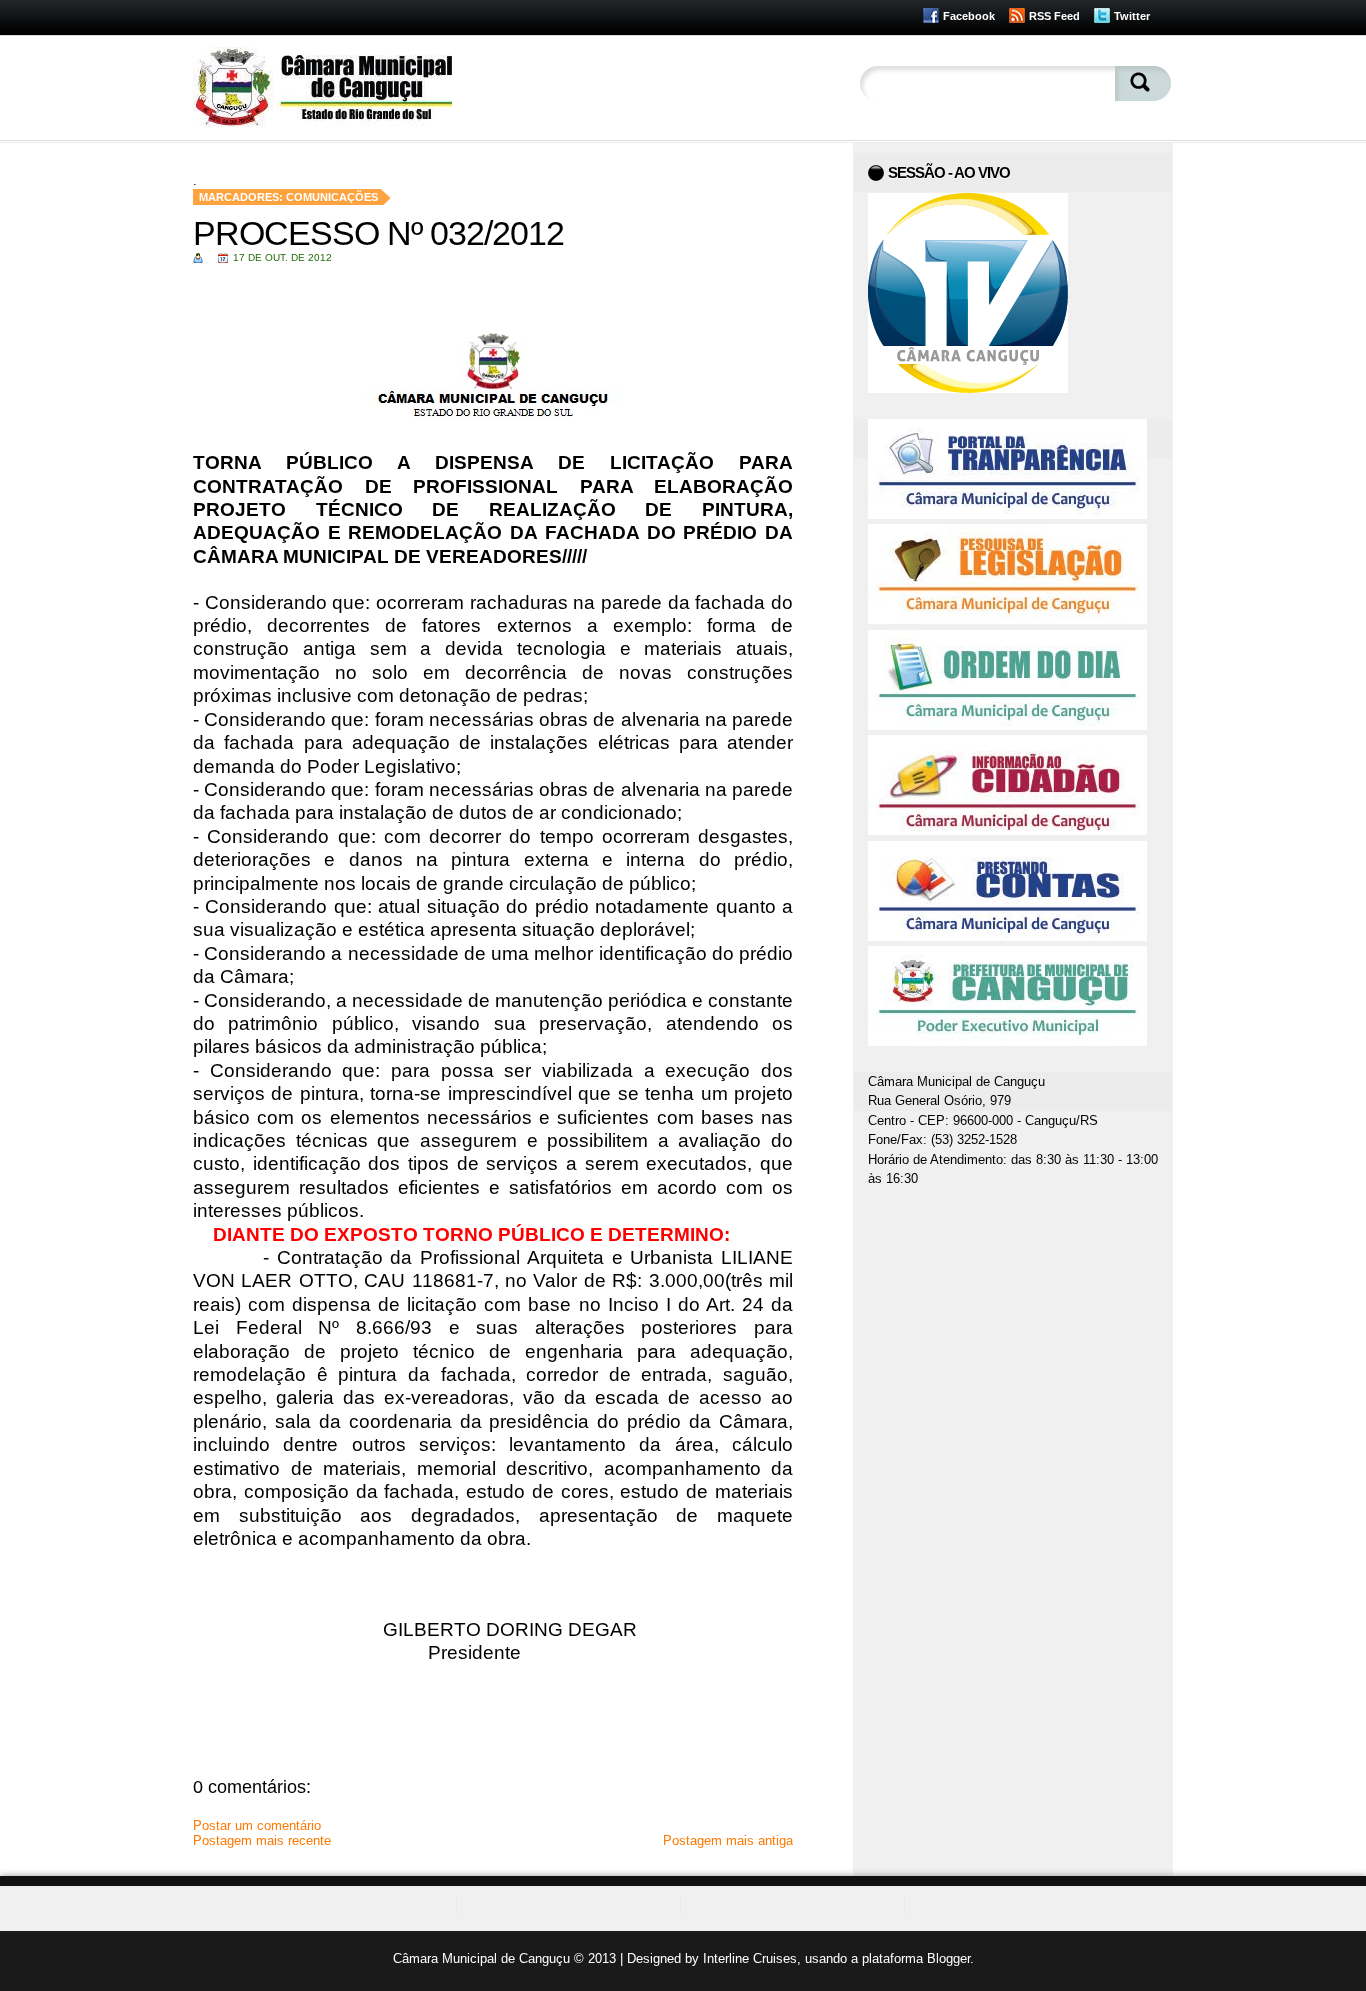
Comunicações (332, 197)
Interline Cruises (750, 1958)
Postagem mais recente (262, 1840)
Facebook (969, 16)
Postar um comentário (257, 1825)
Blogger (948, 1958)
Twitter (1132, 16)
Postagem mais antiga (728, 1840)
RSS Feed (1054, 16)
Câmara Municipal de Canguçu (481, 1958)
